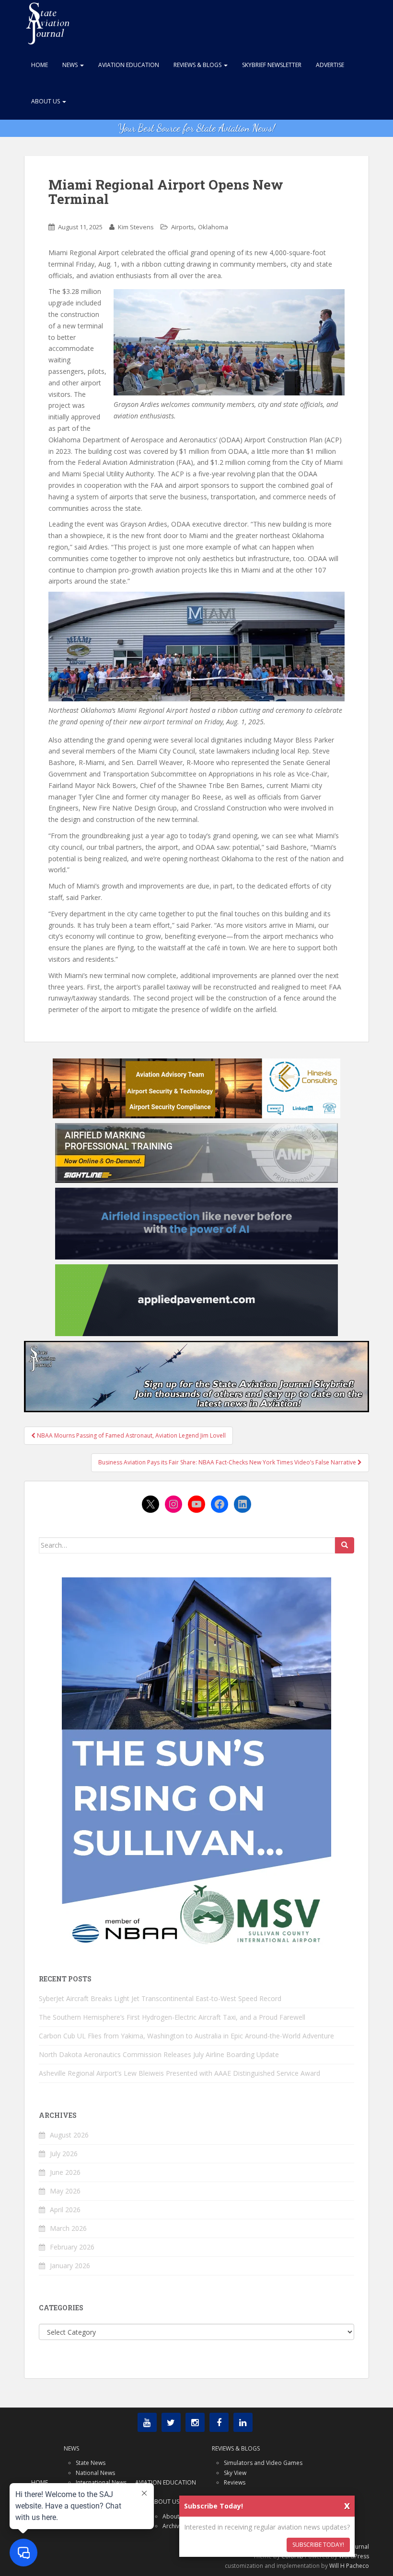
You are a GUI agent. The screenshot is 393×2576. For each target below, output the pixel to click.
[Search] (345, 1545)
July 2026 (64, 2154)
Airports (183, 227)
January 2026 (70, 2266)
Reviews (235, 2482)
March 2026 (68, 2228)
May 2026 (65, 2191)
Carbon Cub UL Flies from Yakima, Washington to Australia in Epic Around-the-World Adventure (186, 2036)
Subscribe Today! (318, 2545)
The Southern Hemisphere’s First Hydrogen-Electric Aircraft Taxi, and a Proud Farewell (172, 2017)
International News (101, 2482)
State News (91, 2463)
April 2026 (65, 2210)
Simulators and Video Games (263, 2463)
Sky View (235, 2473)
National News (95, 2473)
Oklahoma (213, 227)
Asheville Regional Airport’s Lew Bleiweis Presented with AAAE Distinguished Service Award (179, 2073)
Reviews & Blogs (198, 65)
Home (40, 65)
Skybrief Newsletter (272, 65)
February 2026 (72, 2247)
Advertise (330, 65)
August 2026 (69, 2135)
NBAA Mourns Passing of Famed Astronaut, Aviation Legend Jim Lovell (131, 1435)
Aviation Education (129, 65)
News (71, 65)
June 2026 (65, 2172)
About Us (46, 101)
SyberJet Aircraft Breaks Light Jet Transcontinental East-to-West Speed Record (160, 1998)
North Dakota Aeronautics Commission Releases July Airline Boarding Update (159, 2054)
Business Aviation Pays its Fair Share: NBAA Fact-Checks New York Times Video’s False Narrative (228, 1462)
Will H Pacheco (349, 2566)
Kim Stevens (136, 227)
